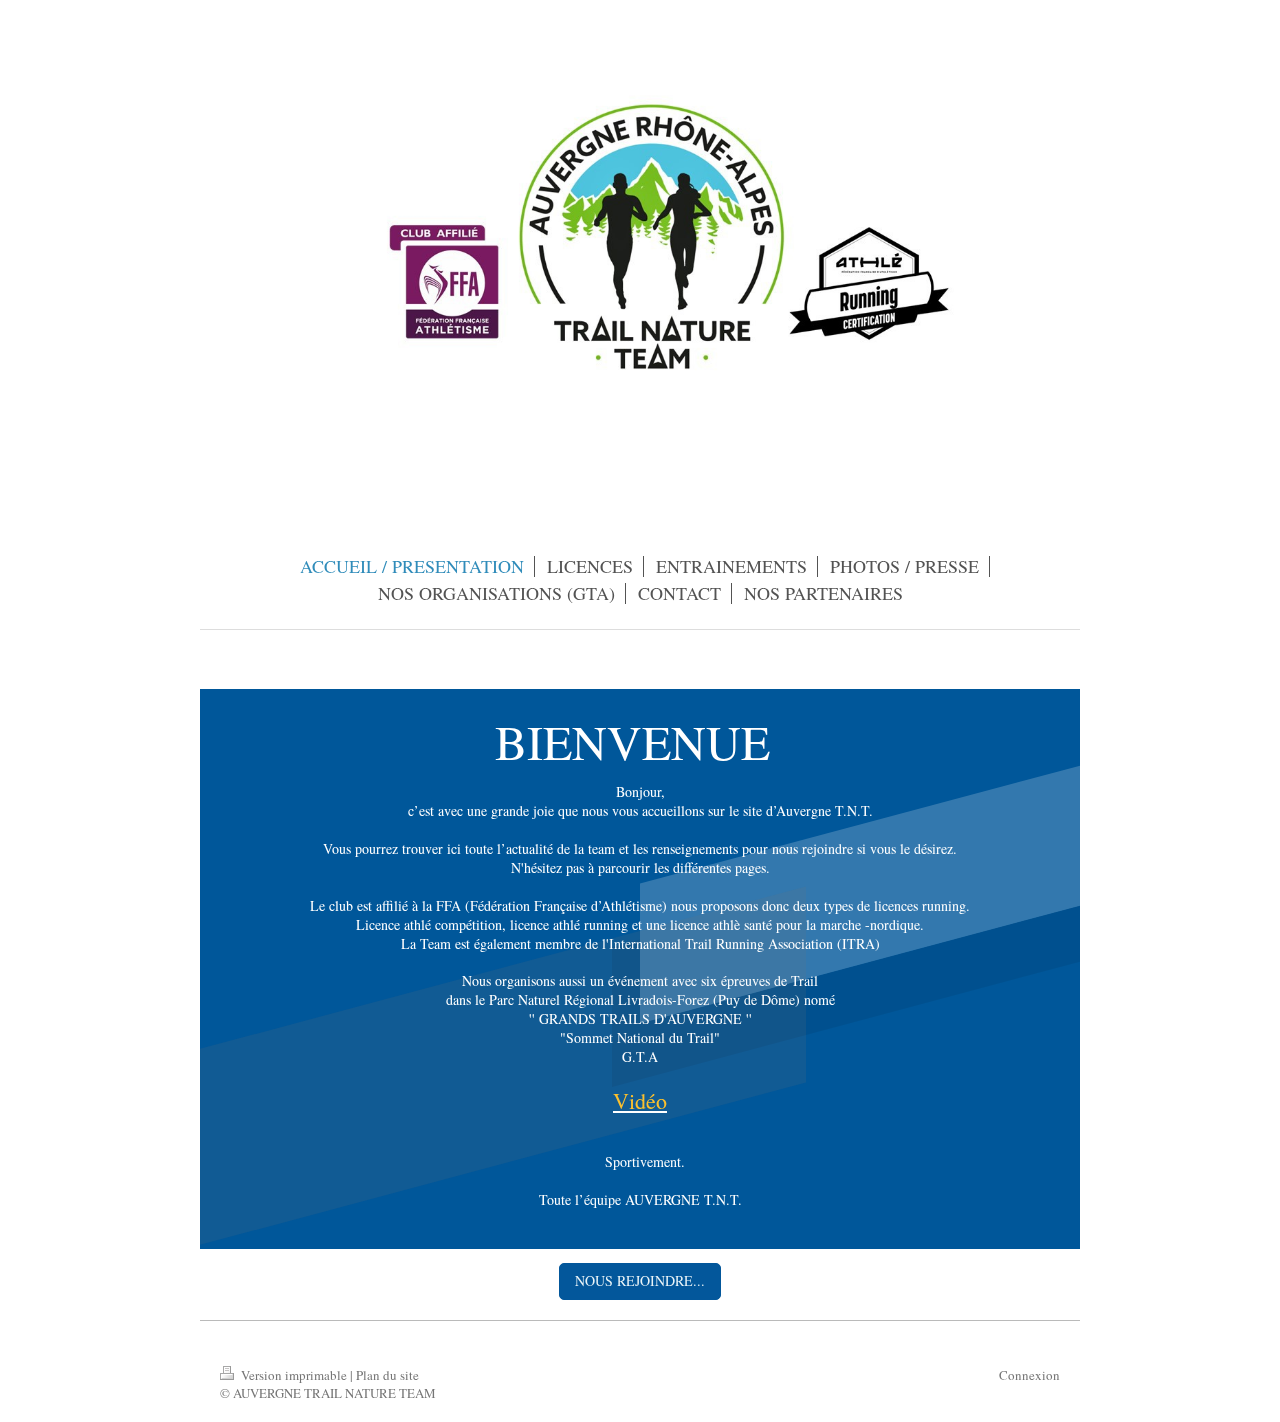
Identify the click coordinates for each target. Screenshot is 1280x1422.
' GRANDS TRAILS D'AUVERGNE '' (642, 1018)
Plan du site (387, 1375)
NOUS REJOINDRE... (640, 1280)
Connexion (1029, 1375)
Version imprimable (294, 1375)
